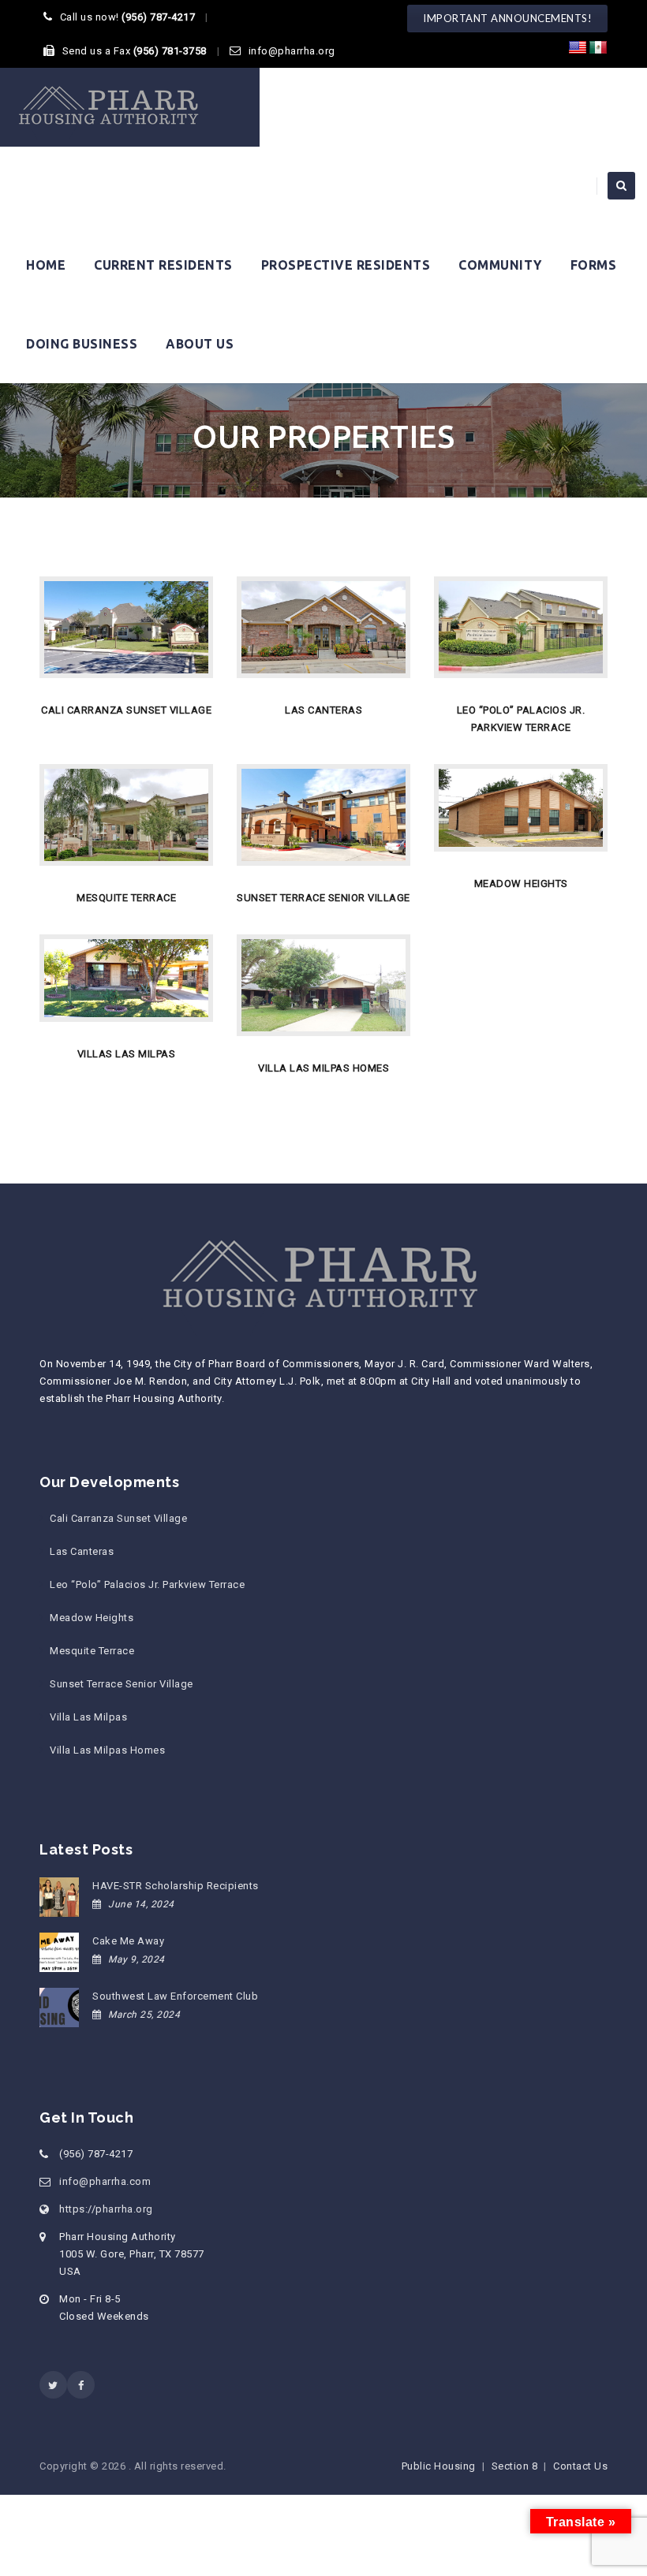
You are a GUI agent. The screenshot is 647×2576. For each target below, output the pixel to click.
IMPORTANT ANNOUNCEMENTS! (507, 18)
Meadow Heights (92, 1618)
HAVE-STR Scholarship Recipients (176, 1886)
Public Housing (439, 2466)
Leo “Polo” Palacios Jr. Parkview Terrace (147, 1584)
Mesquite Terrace (92, 1651)
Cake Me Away (128, 1941)
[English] (578, 48)
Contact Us (580, 2466)
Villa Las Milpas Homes (107, 1750)
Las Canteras (82, 1551)
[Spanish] (598, 48)
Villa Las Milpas (88, 1717)
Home (46, 265)
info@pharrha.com (105, 2181)
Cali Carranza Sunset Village (118, 1518)
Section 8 (515, 2466)
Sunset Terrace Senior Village (122, 1684)
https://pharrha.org (106, 2209)
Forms (594, 265)
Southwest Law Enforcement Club (175, 1996)
